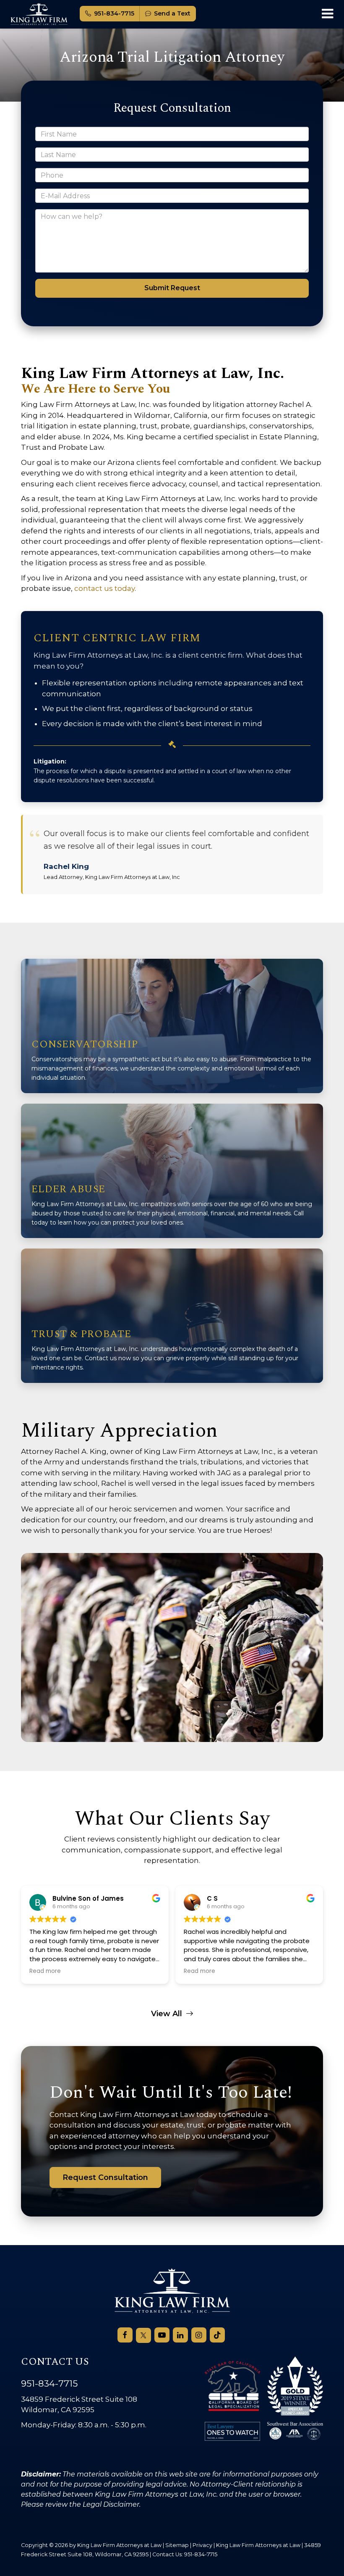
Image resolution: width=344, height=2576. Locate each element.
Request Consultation (105, 2177)
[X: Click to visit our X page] (143, 2335)
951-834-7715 (114, 13)
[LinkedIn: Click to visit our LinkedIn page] (180, 2335)
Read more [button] (45, 1971)
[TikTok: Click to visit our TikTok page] (217, 2335)
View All (167, 2014)
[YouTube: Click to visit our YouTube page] (162, 2335)
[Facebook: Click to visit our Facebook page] (125, 2335)
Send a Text (172, 13)
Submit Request (172, 288)
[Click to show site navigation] (327, 14)
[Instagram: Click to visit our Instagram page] (199, 2335)
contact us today (104, 588)
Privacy (202, 2545)
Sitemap (177, 2545)
